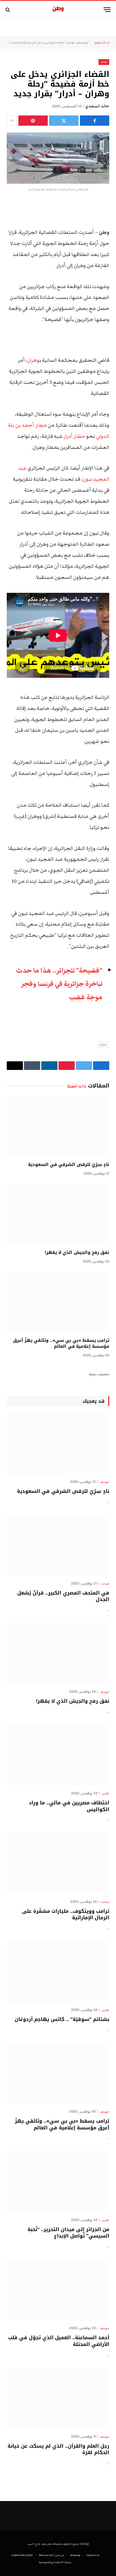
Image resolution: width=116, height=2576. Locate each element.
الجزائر (103, 1045)
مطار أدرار (74, 436)
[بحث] (8, 10)
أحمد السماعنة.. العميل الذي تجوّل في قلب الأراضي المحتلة (59, 2341)
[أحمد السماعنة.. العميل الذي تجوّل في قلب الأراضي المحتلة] (58, 2290)
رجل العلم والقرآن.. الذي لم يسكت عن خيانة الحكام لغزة (58, 2449)
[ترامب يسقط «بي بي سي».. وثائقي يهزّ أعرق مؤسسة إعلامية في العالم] (58, 1303)
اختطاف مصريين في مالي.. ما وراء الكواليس (69, 1806)
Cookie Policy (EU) (22, 2555)
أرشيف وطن (82, 43)
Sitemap (75, 2555)
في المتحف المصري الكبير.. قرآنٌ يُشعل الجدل (63, 1596)
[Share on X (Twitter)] (64, 121)
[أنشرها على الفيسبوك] (95, 121)
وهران (33, 360)
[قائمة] (107, 10)
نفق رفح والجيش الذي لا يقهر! (77, 1252)
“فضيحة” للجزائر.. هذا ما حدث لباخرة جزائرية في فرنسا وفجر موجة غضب (59, 984)
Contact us (93, 2555)
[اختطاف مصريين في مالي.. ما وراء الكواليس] (58, 1755)
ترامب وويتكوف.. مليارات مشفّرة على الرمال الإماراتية (66, 1914)
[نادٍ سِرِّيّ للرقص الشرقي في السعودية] (58, 1127)
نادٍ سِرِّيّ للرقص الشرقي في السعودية (69, 1164)
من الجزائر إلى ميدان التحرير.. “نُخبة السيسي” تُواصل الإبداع (68, 2233)
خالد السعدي (97, 106)
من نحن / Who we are (51, 2555)
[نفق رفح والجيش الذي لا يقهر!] (58, 1215)
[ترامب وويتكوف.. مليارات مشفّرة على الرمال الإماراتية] (58, 1863)
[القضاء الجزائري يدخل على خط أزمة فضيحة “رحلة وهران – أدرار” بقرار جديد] (58, 158)
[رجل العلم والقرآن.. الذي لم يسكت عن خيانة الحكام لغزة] (58, 2398)
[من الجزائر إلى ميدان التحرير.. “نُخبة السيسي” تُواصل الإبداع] (58, 2182)
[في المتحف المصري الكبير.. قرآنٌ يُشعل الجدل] (58, 1545)
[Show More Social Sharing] (12, 121)
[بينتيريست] (33, 121)
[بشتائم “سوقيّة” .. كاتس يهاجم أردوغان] (58, 1972)
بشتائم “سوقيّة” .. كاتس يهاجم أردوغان (62, 2019)
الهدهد (70, 43)
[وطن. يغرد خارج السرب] (58, 10)
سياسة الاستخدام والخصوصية (55, 2562)
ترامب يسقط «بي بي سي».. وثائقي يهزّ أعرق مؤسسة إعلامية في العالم (61, 1343)
